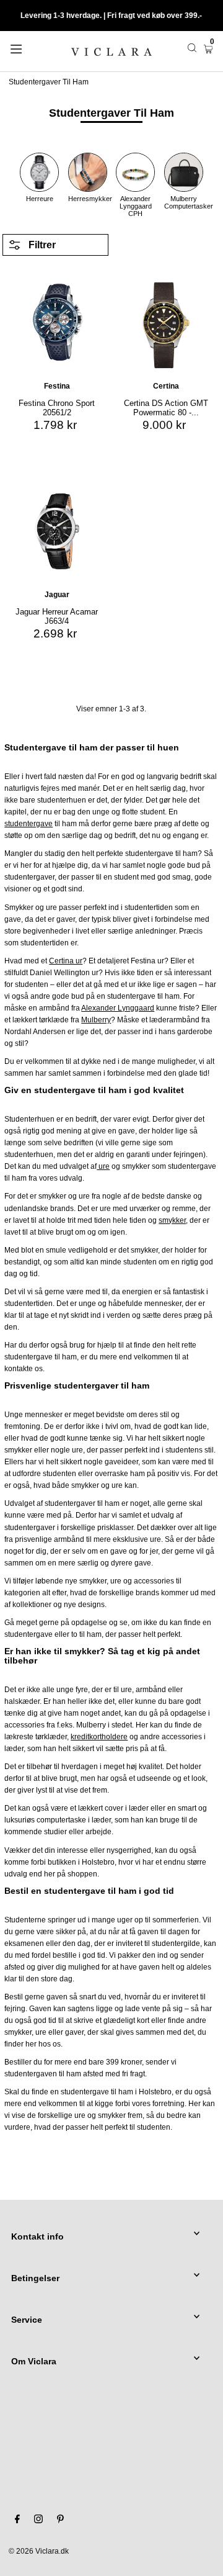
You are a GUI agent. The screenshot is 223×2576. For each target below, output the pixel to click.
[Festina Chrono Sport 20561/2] (57, 323)
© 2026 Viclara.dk (39, 2551)
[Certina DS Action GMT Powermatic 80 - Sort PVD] (166, 323)
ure (103, 1166)
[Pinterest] (60, 2521)
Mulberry (96, 1020)
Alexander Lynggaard (118, 1008)
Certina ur (66, 961)
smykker (172, 1220)
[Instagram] (38, 2521)
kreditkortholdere (99, 1737)
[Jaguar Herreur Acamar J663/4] (57, 531)
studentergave (28, 824)
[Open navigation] (29, 48)
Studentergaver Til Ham (49, 82)
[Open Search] (192, 48)
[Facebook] (17, 2521)
